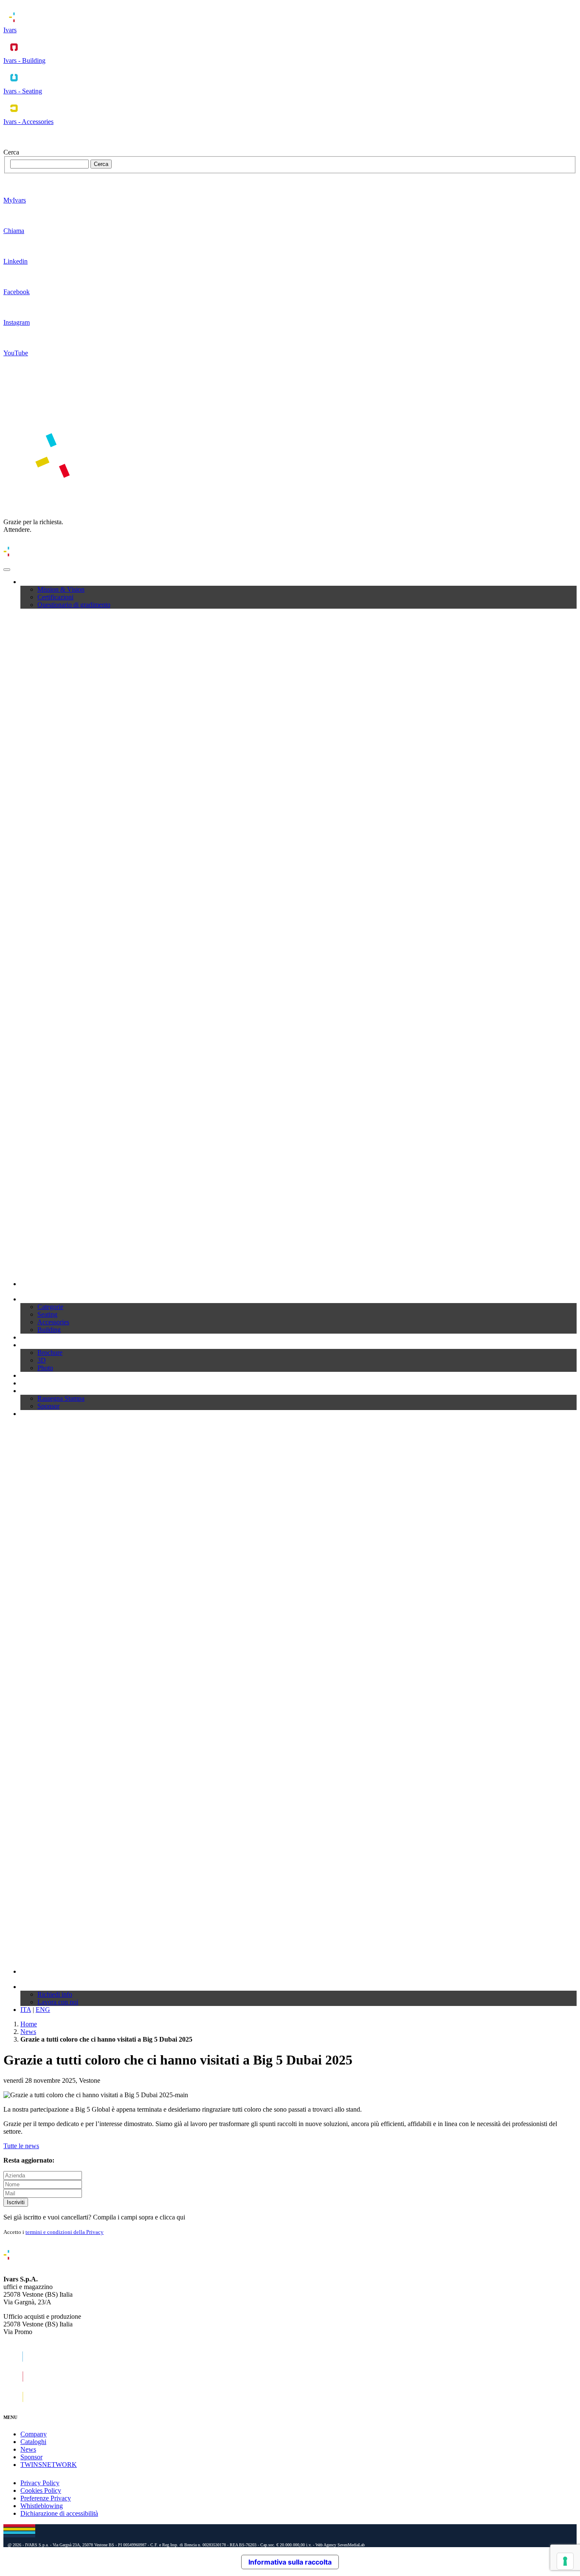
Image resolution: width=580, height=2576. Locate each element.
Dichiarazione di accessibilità (59, 2513)
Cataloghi (33, 1337)
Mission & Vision (61, 589)
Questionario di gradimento (74, 605)
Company (34, 582)
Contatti (31, 1987)
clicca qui (172, 2217)
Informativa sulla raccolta (290, 2562)
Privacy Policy (40, 2483)
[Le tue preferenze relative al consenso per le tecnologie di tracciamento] (565, 2561)
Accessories (53, 1322)
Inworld (31, 1414)
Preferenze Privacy (46, 2498)
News (28, 1383)
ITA (26, 2010)
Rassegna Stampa (61, 1398)
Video (28, 1375)
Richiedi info (55, 1994)
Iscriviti (16, 2202)
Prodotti (31, 1299)
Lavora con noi (58, 2002)
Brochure (50, 1353)
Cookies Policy (41, 2490)
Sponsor (48, 1406)
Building (49, 1330)
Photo (45, 1368)
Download (35, 1345)
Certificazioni (55, 597)
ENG (43, 2010)
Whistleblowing (42, 2506)
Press (27, 1391)
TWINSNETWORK (49, 2465)
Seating (47, 1314)
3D (42, 1360)
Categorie (50, 1307)
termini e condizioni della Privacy (65, 2232)
